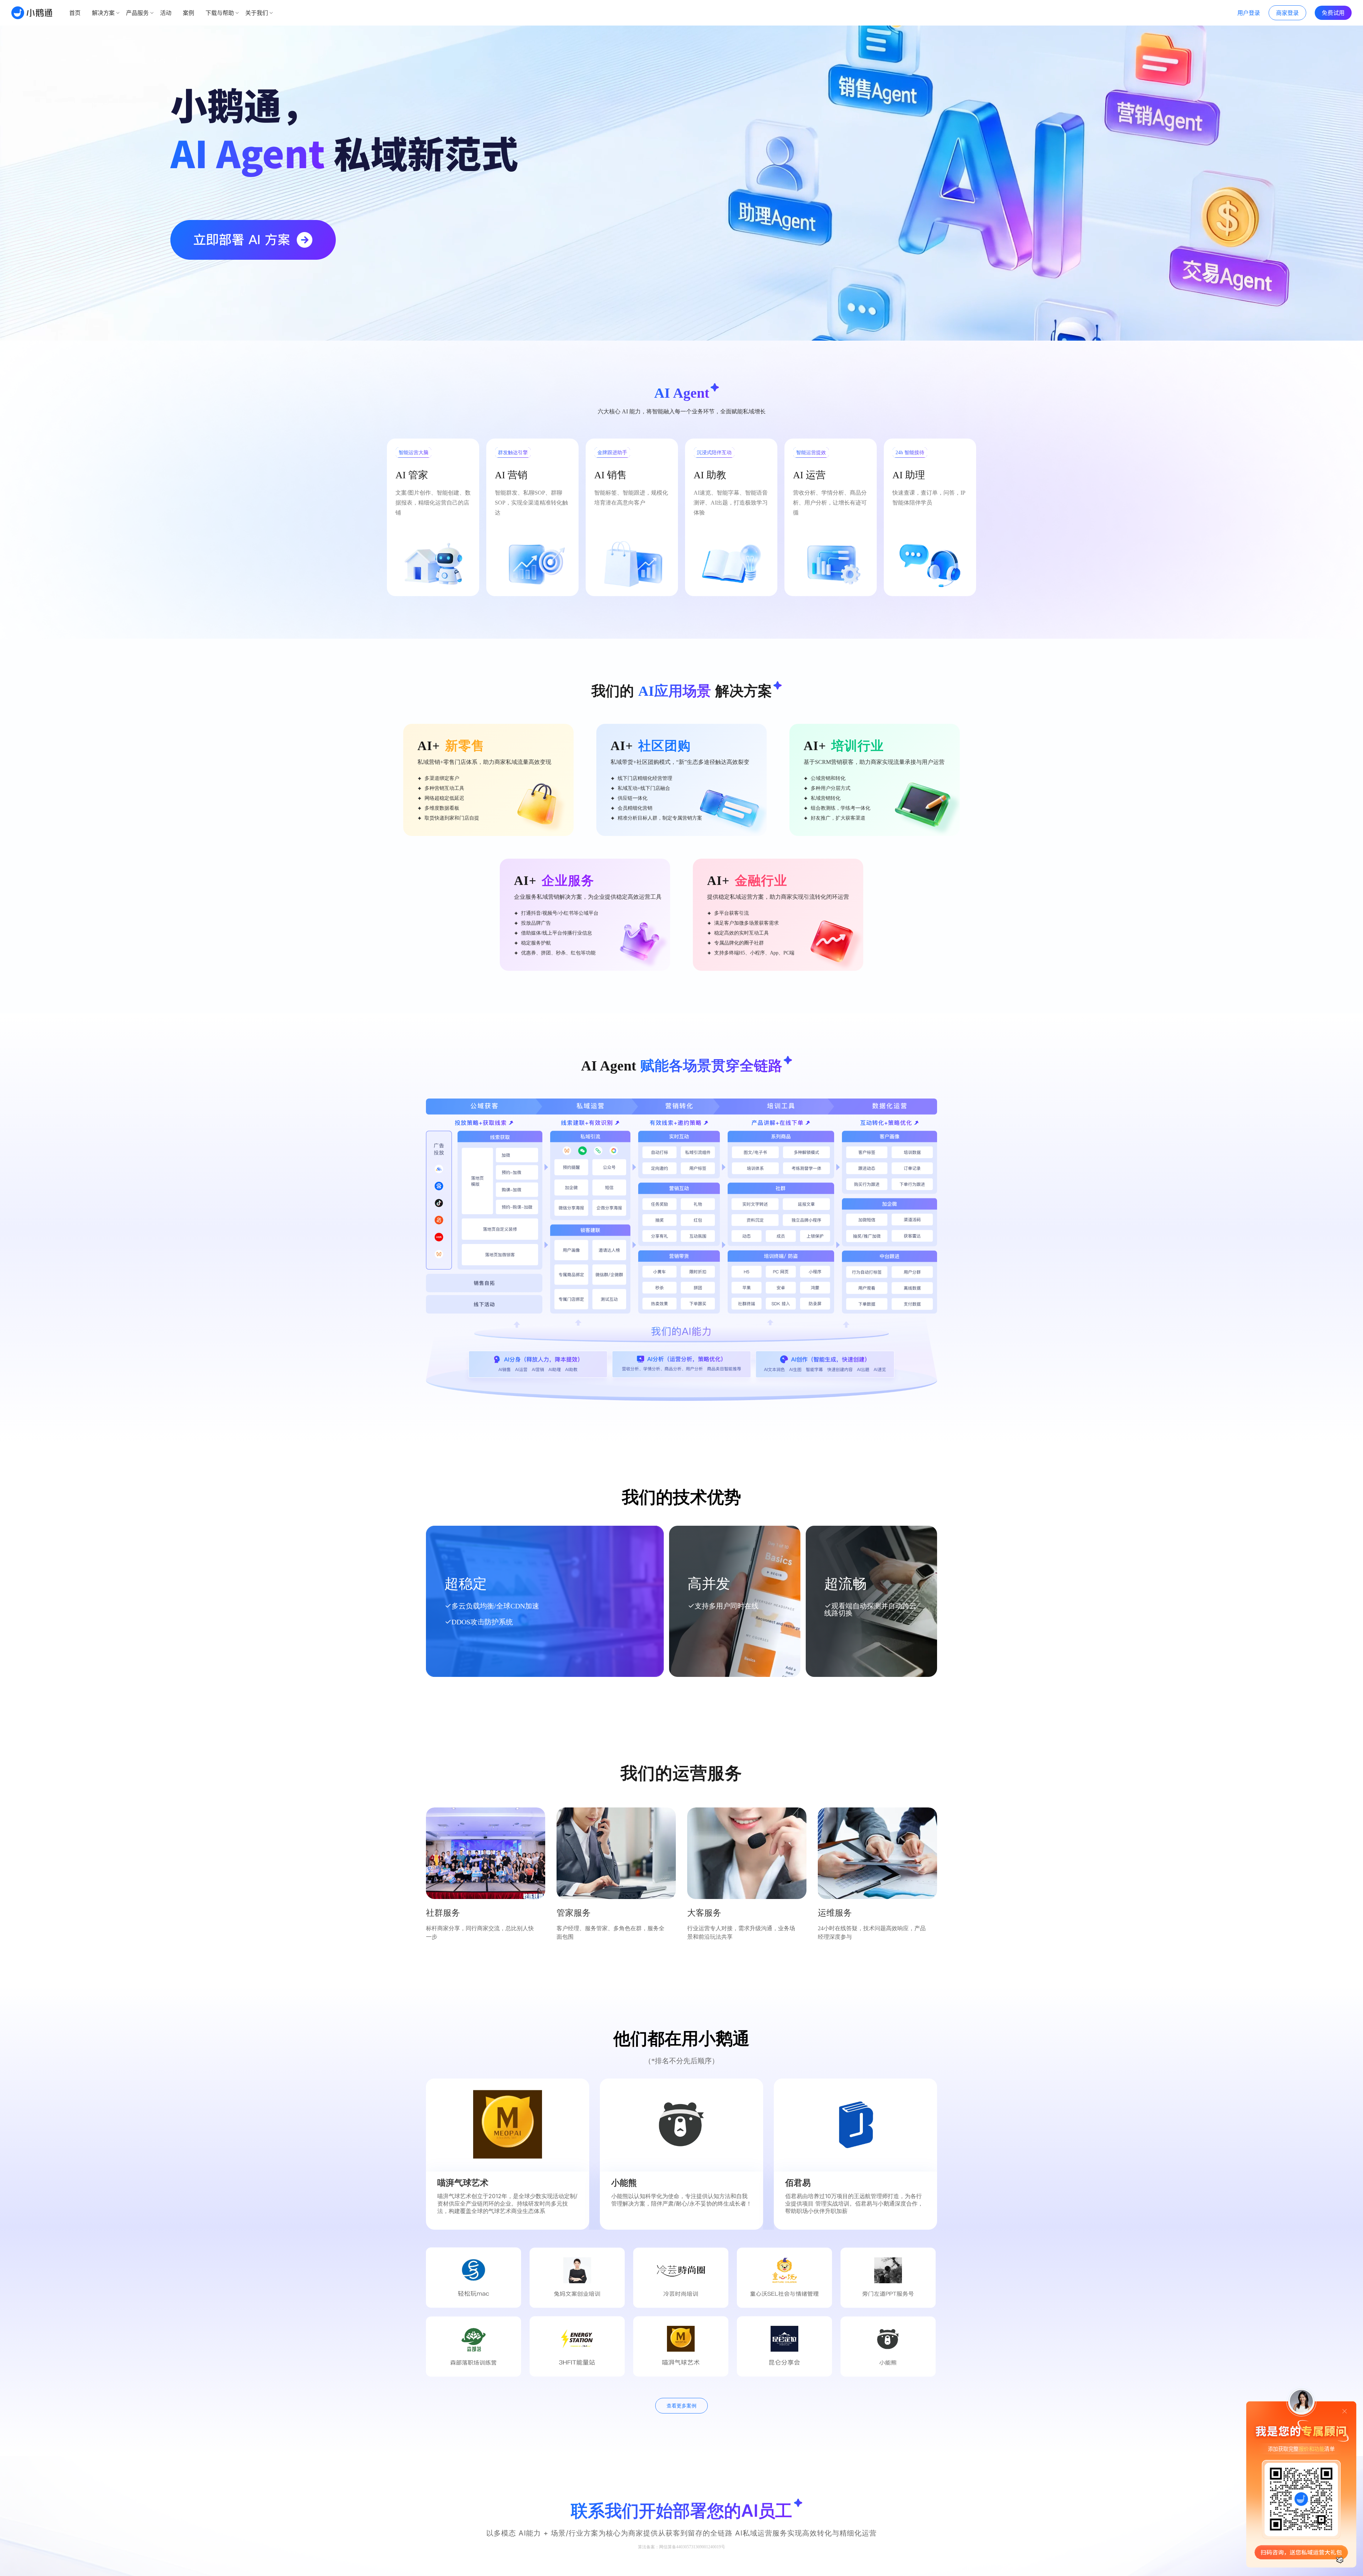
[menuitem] (75, 13)
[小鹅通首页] (32, 13)
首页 (75, 13)
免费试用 (1333, 13)
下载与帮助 (220, 13)
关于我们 (257, 13)
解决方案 (103, 13)
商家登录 (1287, 13)
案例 (188, 13)
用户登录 (1249, 13)
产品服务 (137, 13)
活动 (166, 13)
